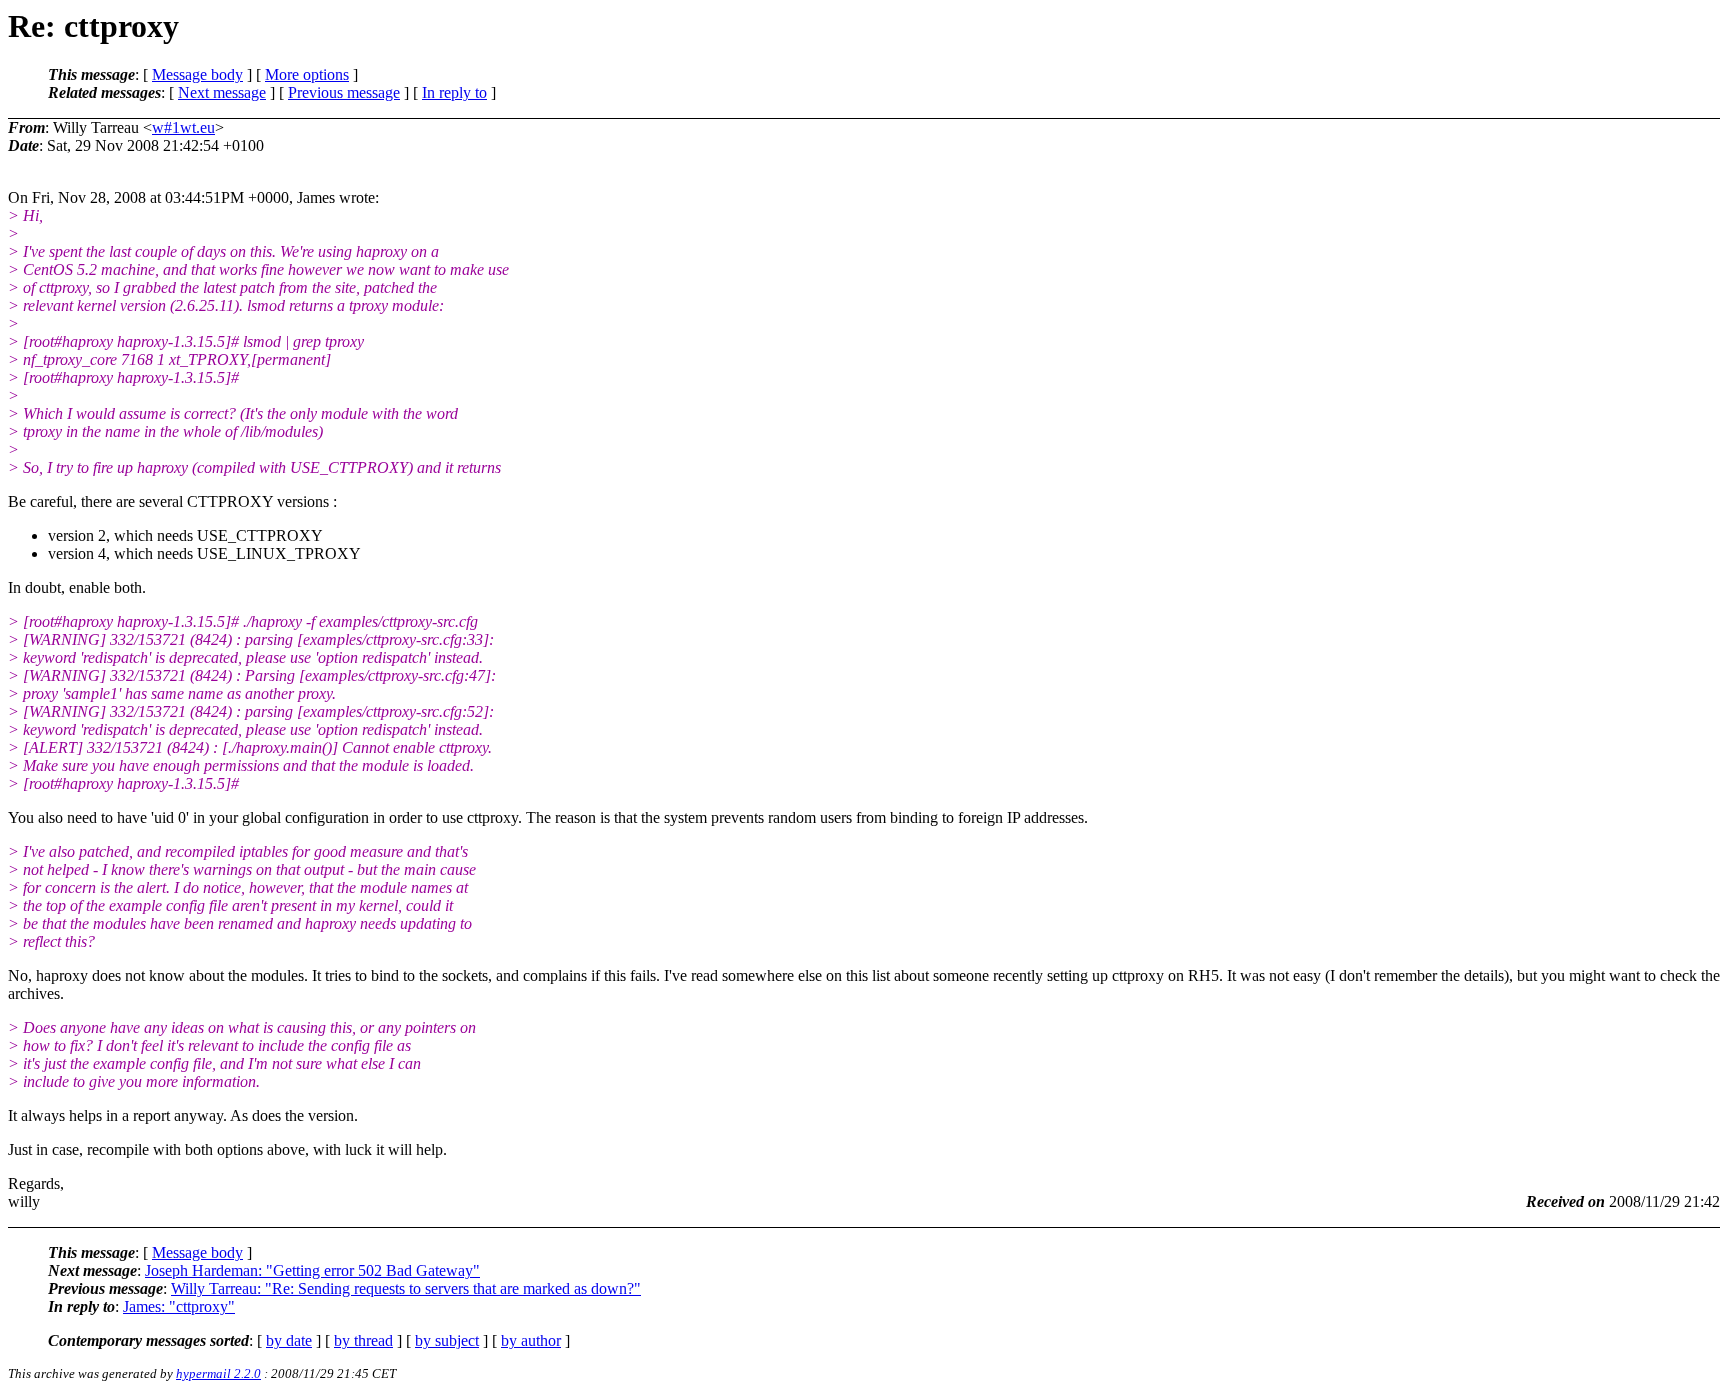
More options (307, 74)
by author (531, 1340)
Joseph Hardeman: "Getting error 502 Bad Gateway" (312, 1270)
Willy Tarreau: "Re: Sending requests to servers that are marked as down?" (406, 1288)
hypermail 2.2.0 (218, 1373)
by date (289, 1340)
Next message (222, 92)
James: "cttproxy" (179, 1306)
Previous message (344, 92)
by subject (447, 1340)
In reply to (454, 92)
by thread (363, 1340)
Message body (197, 74)
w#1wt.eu (183, 127)
